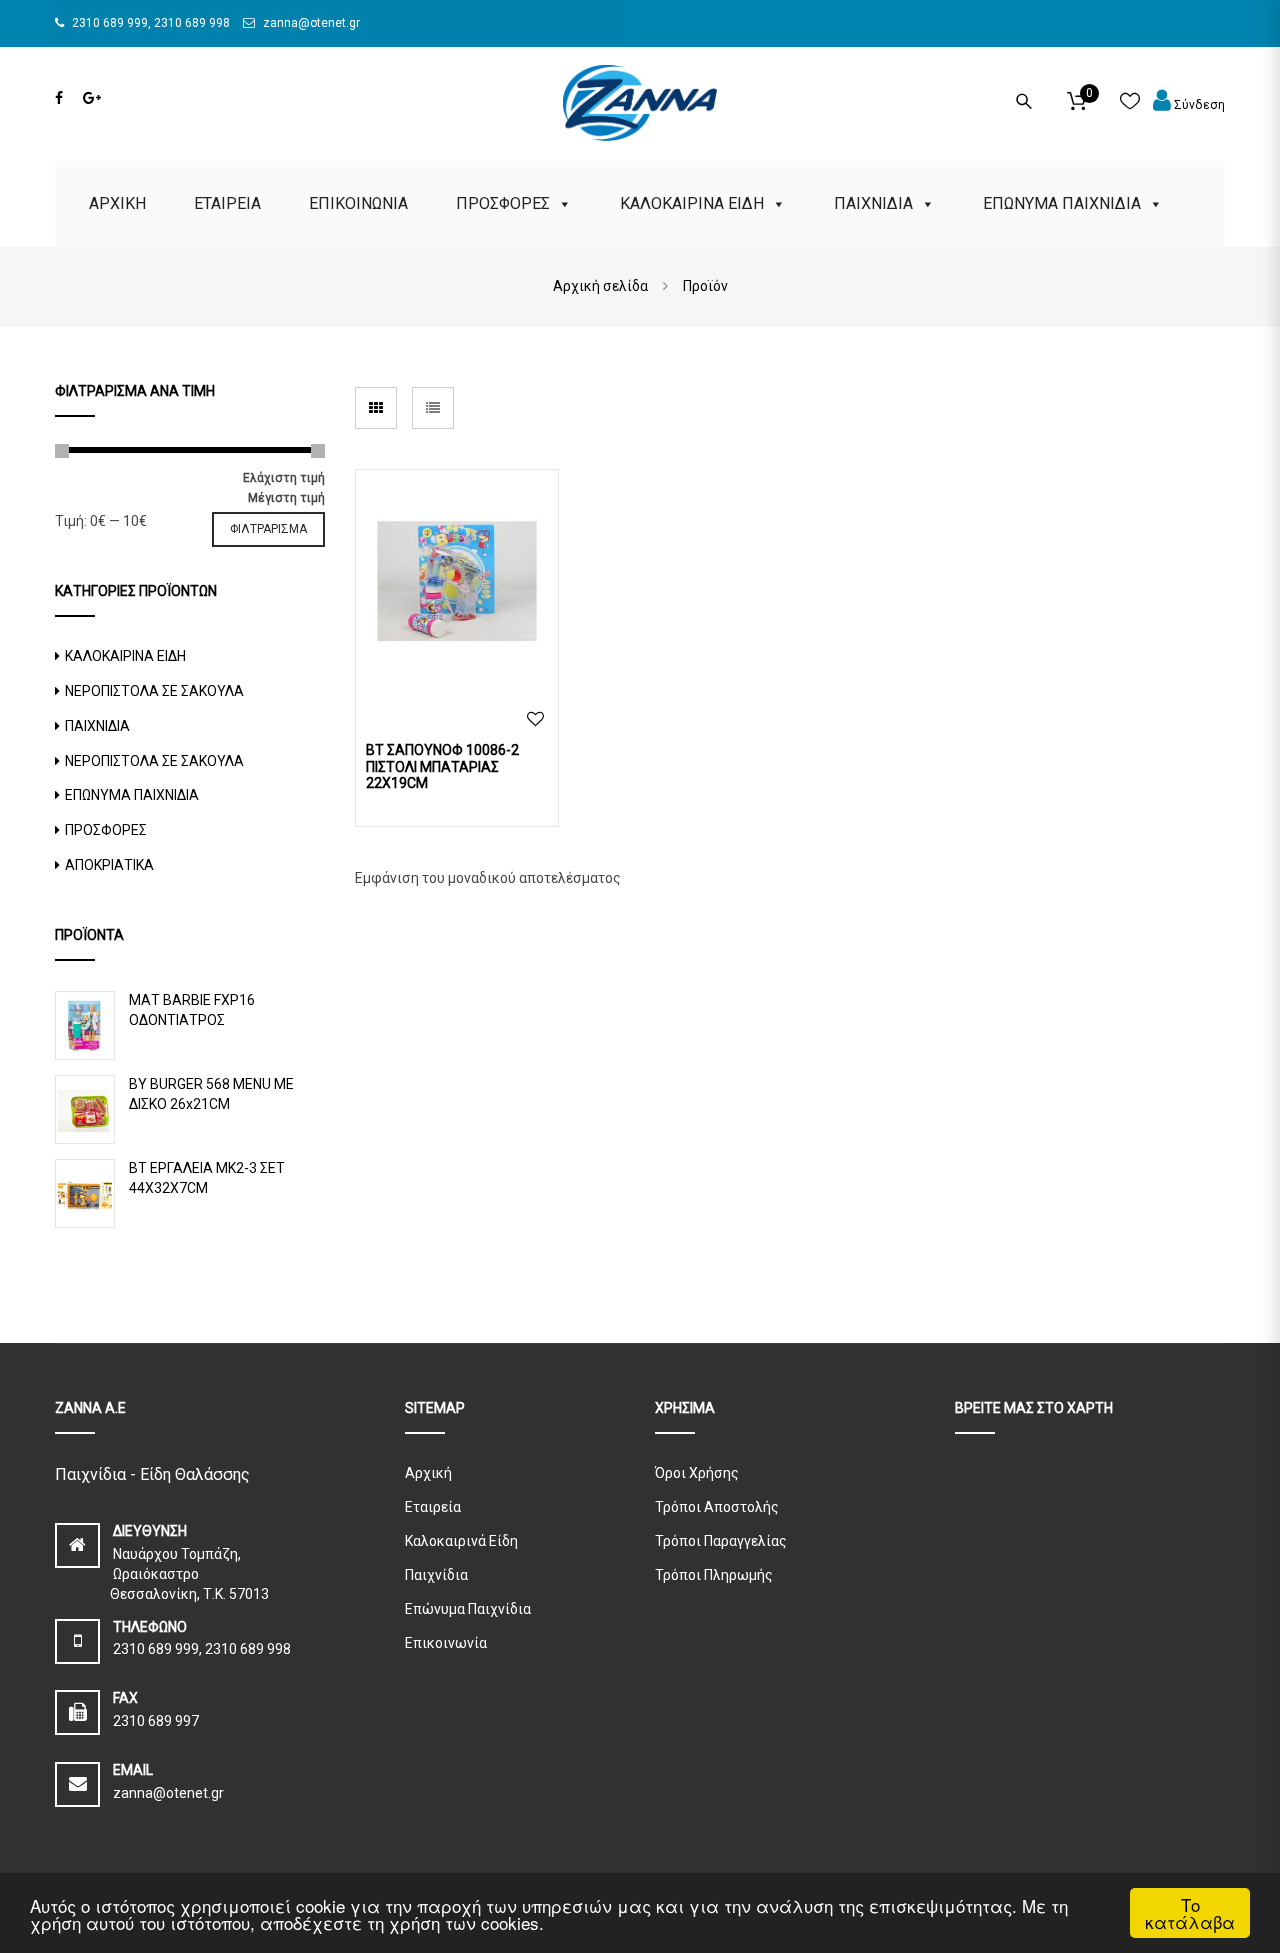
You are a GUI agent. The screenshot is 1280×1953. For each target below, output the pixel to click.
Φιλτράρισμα (268, 529)
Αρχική (428, 1473)
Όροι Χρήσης (697, 1473)
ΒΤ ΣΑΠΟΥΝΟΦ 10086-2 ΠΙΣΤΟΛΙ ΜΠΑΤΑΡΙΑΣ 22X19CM (442, 767)
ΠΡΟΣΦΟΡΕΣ (503, 203)
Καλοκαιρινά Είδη (461, 1541)
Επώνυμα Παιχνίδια (468, 1609)
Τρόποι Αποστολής (717, 1507)
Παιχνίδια (436, 1575)
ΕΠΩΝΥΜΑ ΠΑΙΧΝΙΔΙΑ (1062, 203)
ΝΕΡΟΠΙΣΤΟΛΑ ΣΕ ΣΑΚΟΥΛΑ (154, 691)
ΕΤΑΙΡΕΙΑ (227, 203)
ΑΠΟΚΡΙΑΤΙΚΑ (109, 865)
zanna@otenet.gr (310, 23)
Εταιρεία (433, 1507)
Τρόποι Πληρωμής (714, 1575)
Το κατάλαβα (1190, 1913)
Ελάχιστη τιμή (284, 478)
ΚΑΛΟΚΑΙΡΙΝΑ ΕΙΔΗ (692, 203)
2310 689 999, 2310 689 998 (149, 23)
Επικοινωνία (446, 1643)
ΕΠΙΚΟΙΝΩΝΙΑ (358, 203)
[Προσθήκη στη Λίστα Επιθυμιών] (535, 719)
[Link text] (59, 98)
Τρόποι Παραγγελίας (721, 1541)
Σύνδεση (1198, 105)
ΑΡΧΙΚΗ (117, 203)
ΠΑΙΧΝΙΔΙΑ (873, 203)
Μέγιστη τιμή (286, 498)
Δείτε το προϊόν (457, 585)
